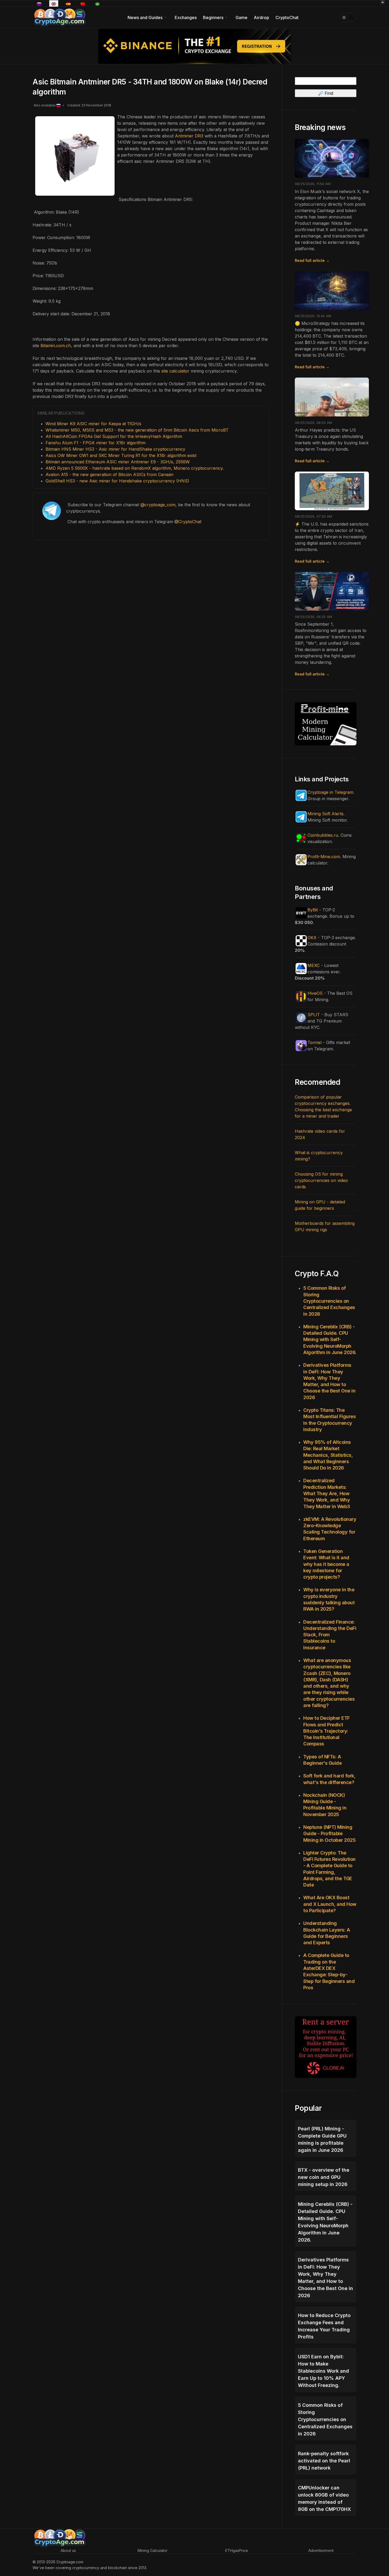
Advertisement (321, 2550)
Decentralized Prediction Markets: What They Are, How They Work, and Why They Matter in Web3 (327, 1493)
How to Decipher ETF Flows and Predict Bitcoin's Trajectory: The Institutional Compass (327, 1731)
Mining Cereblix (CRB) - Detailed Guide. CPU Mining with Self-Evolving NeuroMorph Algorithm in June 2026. (330, 1339)
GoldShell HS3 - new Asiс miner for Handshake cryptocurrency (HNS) (117, 481)
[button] (148, 17)
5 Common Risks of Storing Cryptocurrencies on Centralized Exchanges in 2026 (329, 1301)
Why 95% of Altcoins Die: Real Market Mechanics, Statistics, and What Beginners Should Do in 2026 (328, 1455)
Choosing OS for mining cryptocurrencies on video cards (321, 1180)
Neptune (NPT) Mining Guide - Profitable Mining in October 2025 (329, 1834)
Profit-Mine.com (324, 857)
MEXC (314, 965)
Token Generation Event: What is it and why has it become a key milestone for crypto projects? (326, 1564)
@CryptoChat (188, 522)
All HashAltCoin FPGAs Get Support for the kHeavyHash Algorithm (114, 436)
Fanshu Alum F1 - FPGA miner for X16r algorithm (96, 443)
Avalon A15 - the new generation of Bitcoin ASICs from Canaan (109, 474)
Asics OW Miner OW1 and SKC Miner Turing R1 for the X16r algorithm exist (121, 455)
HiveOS (315, 993)
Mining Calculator (153, 2550)
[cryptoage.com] (59, 17)
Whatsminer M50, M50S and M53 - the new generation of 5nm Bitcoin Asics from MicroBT (137, 430)
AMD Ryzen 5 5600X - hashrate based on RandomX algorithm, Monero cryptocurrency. (135, 468)
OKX (312, 938)
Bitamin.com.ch (56, 346)
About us (68, 2550)
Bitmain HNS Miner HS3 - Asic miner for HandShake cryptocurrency (115, 449)
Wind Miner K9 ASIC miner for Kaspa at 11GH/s (93, 424)
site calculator (175, 371)
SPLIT (314, 1015)
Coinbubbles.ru (323, 835)
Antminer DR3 (189, 136)
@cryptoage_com (158, 505)
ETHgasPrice (237, 2550)
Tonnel (315, 1042)
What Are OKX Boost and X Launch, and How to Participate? (330, 1904)
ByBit (313, 910)
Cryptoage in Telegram (330, 792)
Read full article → (312, 260)
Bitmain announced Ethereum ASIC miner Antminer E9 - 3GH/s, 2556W (118, 462)
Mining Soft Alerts (325, 814)
